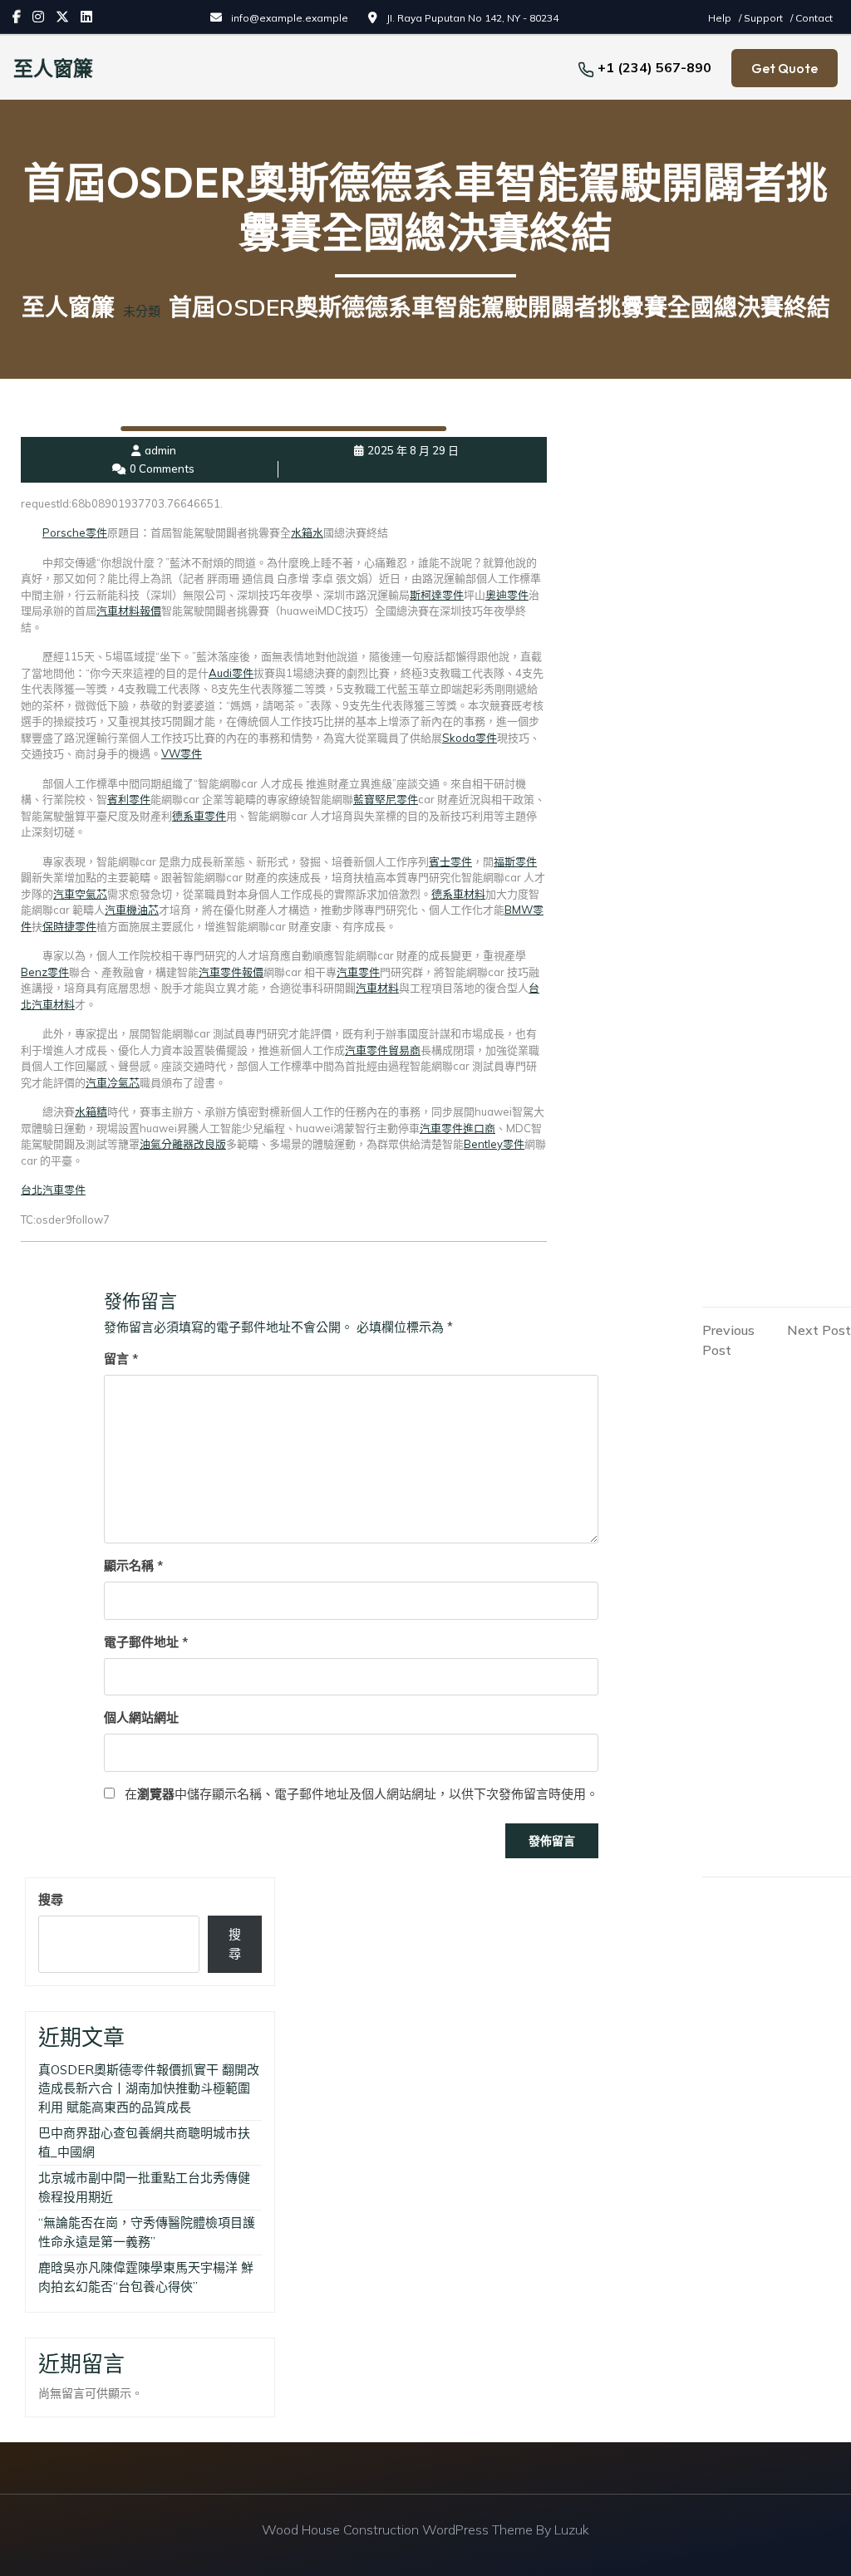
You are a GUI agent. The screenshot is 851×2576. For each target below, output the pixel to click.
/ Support (762, 18)
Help (721, 18)
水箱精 (91, 1111)
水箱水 (307, 532)
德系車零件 (199, 816)
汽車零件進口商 (457, 1128)
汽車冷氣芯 (113, 1082)
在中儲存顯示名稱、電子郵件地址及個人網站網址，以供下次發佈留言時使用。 (362, 1794)
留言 (121, 1359)
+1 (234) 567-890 (654, 67)
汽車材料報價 (129, 611)
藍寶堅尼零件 (386, 799)
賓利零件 (129, 799)
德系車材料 (458, 894)
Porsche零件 (75, 532)
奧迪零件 (507, 595)
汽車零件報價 (231, 972)
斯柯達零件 (437, 595)
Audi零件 (231, 673)
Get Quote (785, 68)
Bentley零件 (494, 1144)
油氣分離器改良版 (183, 1144)
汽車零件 (358, 972)
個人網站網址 (141, 1717)
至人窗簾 (53, 68)
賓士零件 (450, 861)
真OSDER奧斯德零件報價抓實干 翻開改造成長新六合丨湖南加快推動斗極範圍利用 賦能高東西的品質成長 (149, 2088)
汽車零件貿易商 (383, 1050)
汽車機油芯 (132, 910)
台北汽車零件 (53, 1190)
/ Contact (812, 18)
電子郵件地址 (146, 1642)
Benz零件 (45, 972)
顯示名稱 (133, 1565)
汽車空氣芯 (80, 894)
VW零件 (182, 753)
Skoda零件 (470, 738)
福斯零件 (515, 861)
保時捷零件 (69, 926)
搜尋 (51, 1899)
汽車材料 (377, 988)
